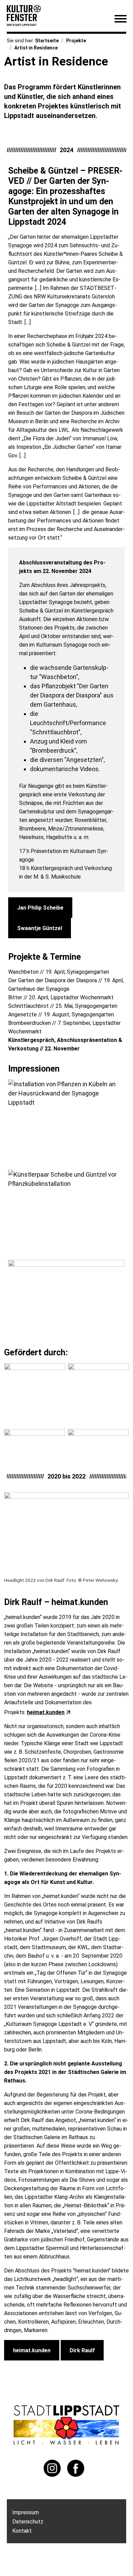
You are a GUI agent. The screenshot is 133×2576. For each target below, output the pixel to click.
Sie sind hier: (21, 41)
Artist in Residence (36, 48)
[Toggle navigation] (120, 20)
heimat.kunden (46, 1712)
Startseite (47, 41)
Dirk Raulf (82, 2350)
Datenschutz (28, 2522)
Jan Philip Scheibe (40, 908)
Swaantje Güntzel (40, 928)
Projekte (76, 41)
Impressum (26, 2512)
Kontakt (22, 2531)
